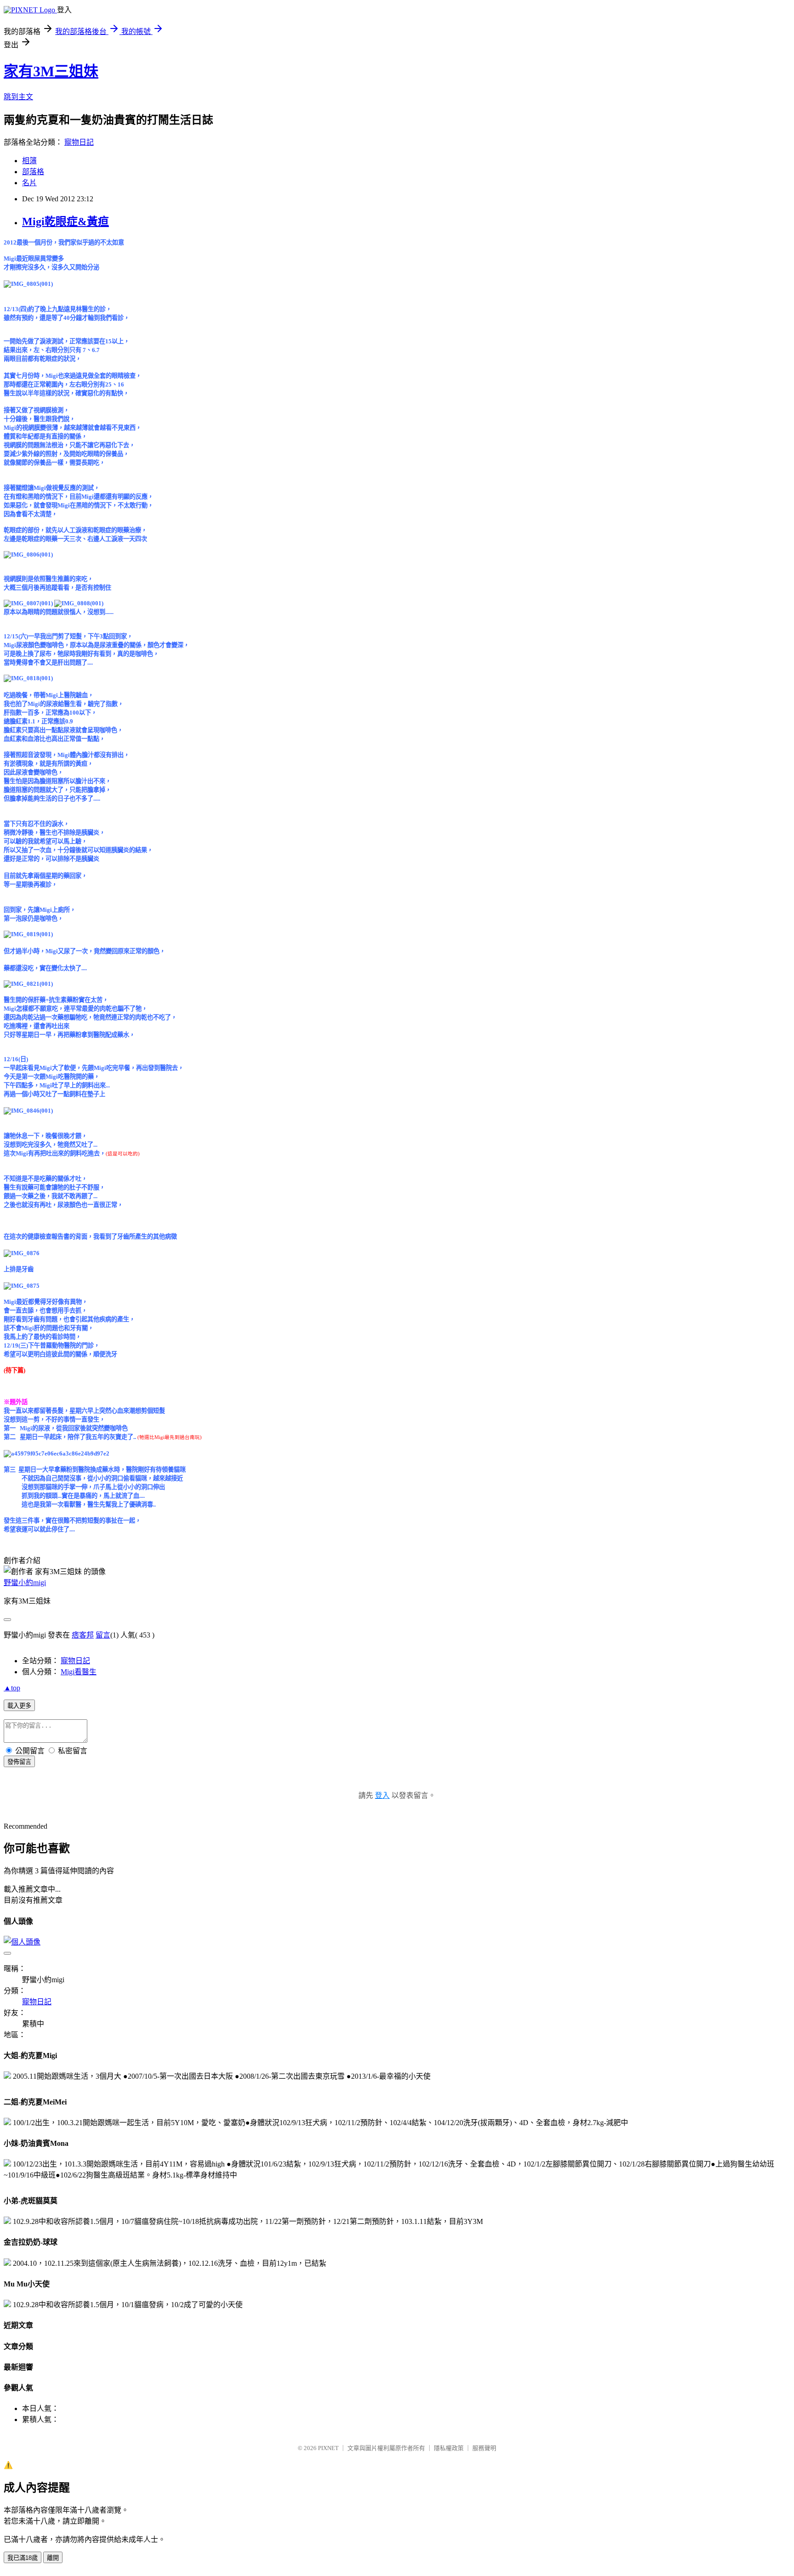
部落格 (33, 172)
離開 (53, 2558)
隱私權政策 (449, 2448)
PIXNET (328, 2448)
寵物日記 (79, 142)
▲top (12, 1688)
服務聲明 (484, 2448)
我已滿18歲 (23, 2558)
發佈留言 (19, 1762)
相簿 (29, 161)
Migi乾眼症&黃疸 (65, 222)
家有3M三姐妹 (51, 71)
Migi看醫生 (79, 1672)
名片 (29, 183)
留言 (103, 1635)
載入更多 (19, 1706)
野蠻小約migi (25, 1583)
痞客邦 (83, 1635)
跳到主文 (18, 97)
